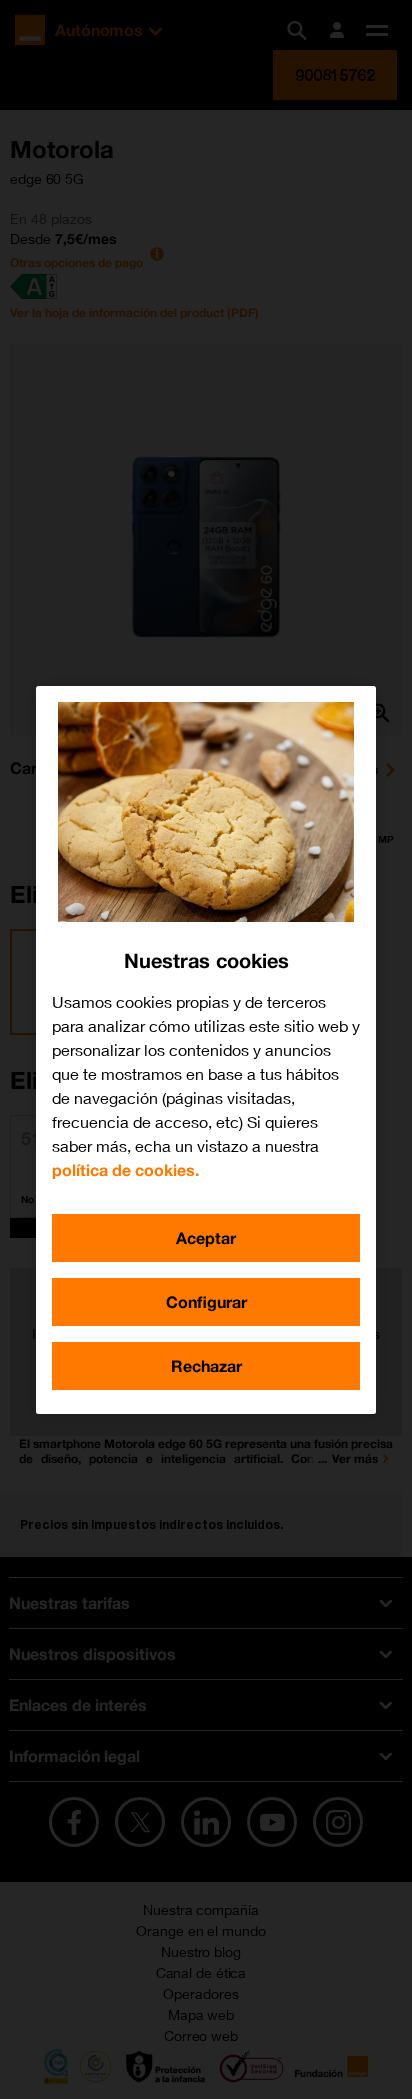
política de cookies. (125, 1169)
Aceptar (206, 1237)
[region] (206, 1050)
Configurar (206, 1301)
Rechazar (206, 1365)
